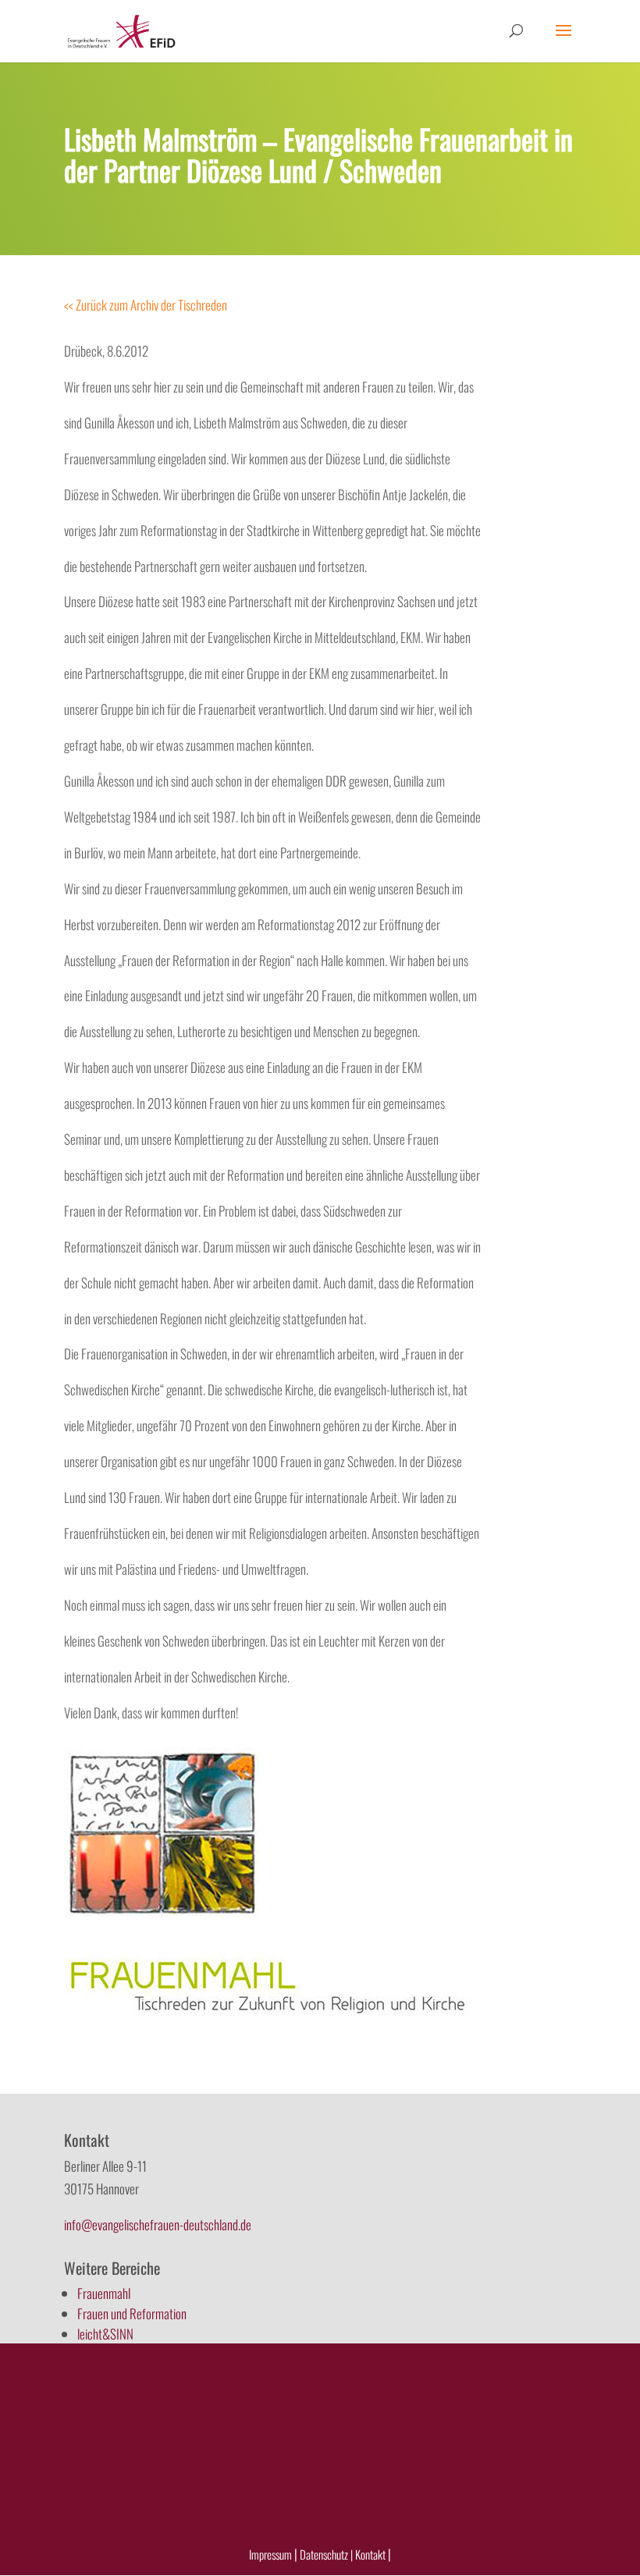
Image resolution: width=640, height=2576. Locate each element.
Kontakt (372, 2554)
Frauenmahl (104, 2293)
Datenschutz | (326, 2554)
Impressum (270, 2554)
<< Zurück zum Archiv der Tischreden (146, 305)
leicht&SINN (105, 2334)
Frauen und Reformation (132, 2313)
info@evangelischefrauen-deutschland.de (158, 2224)
